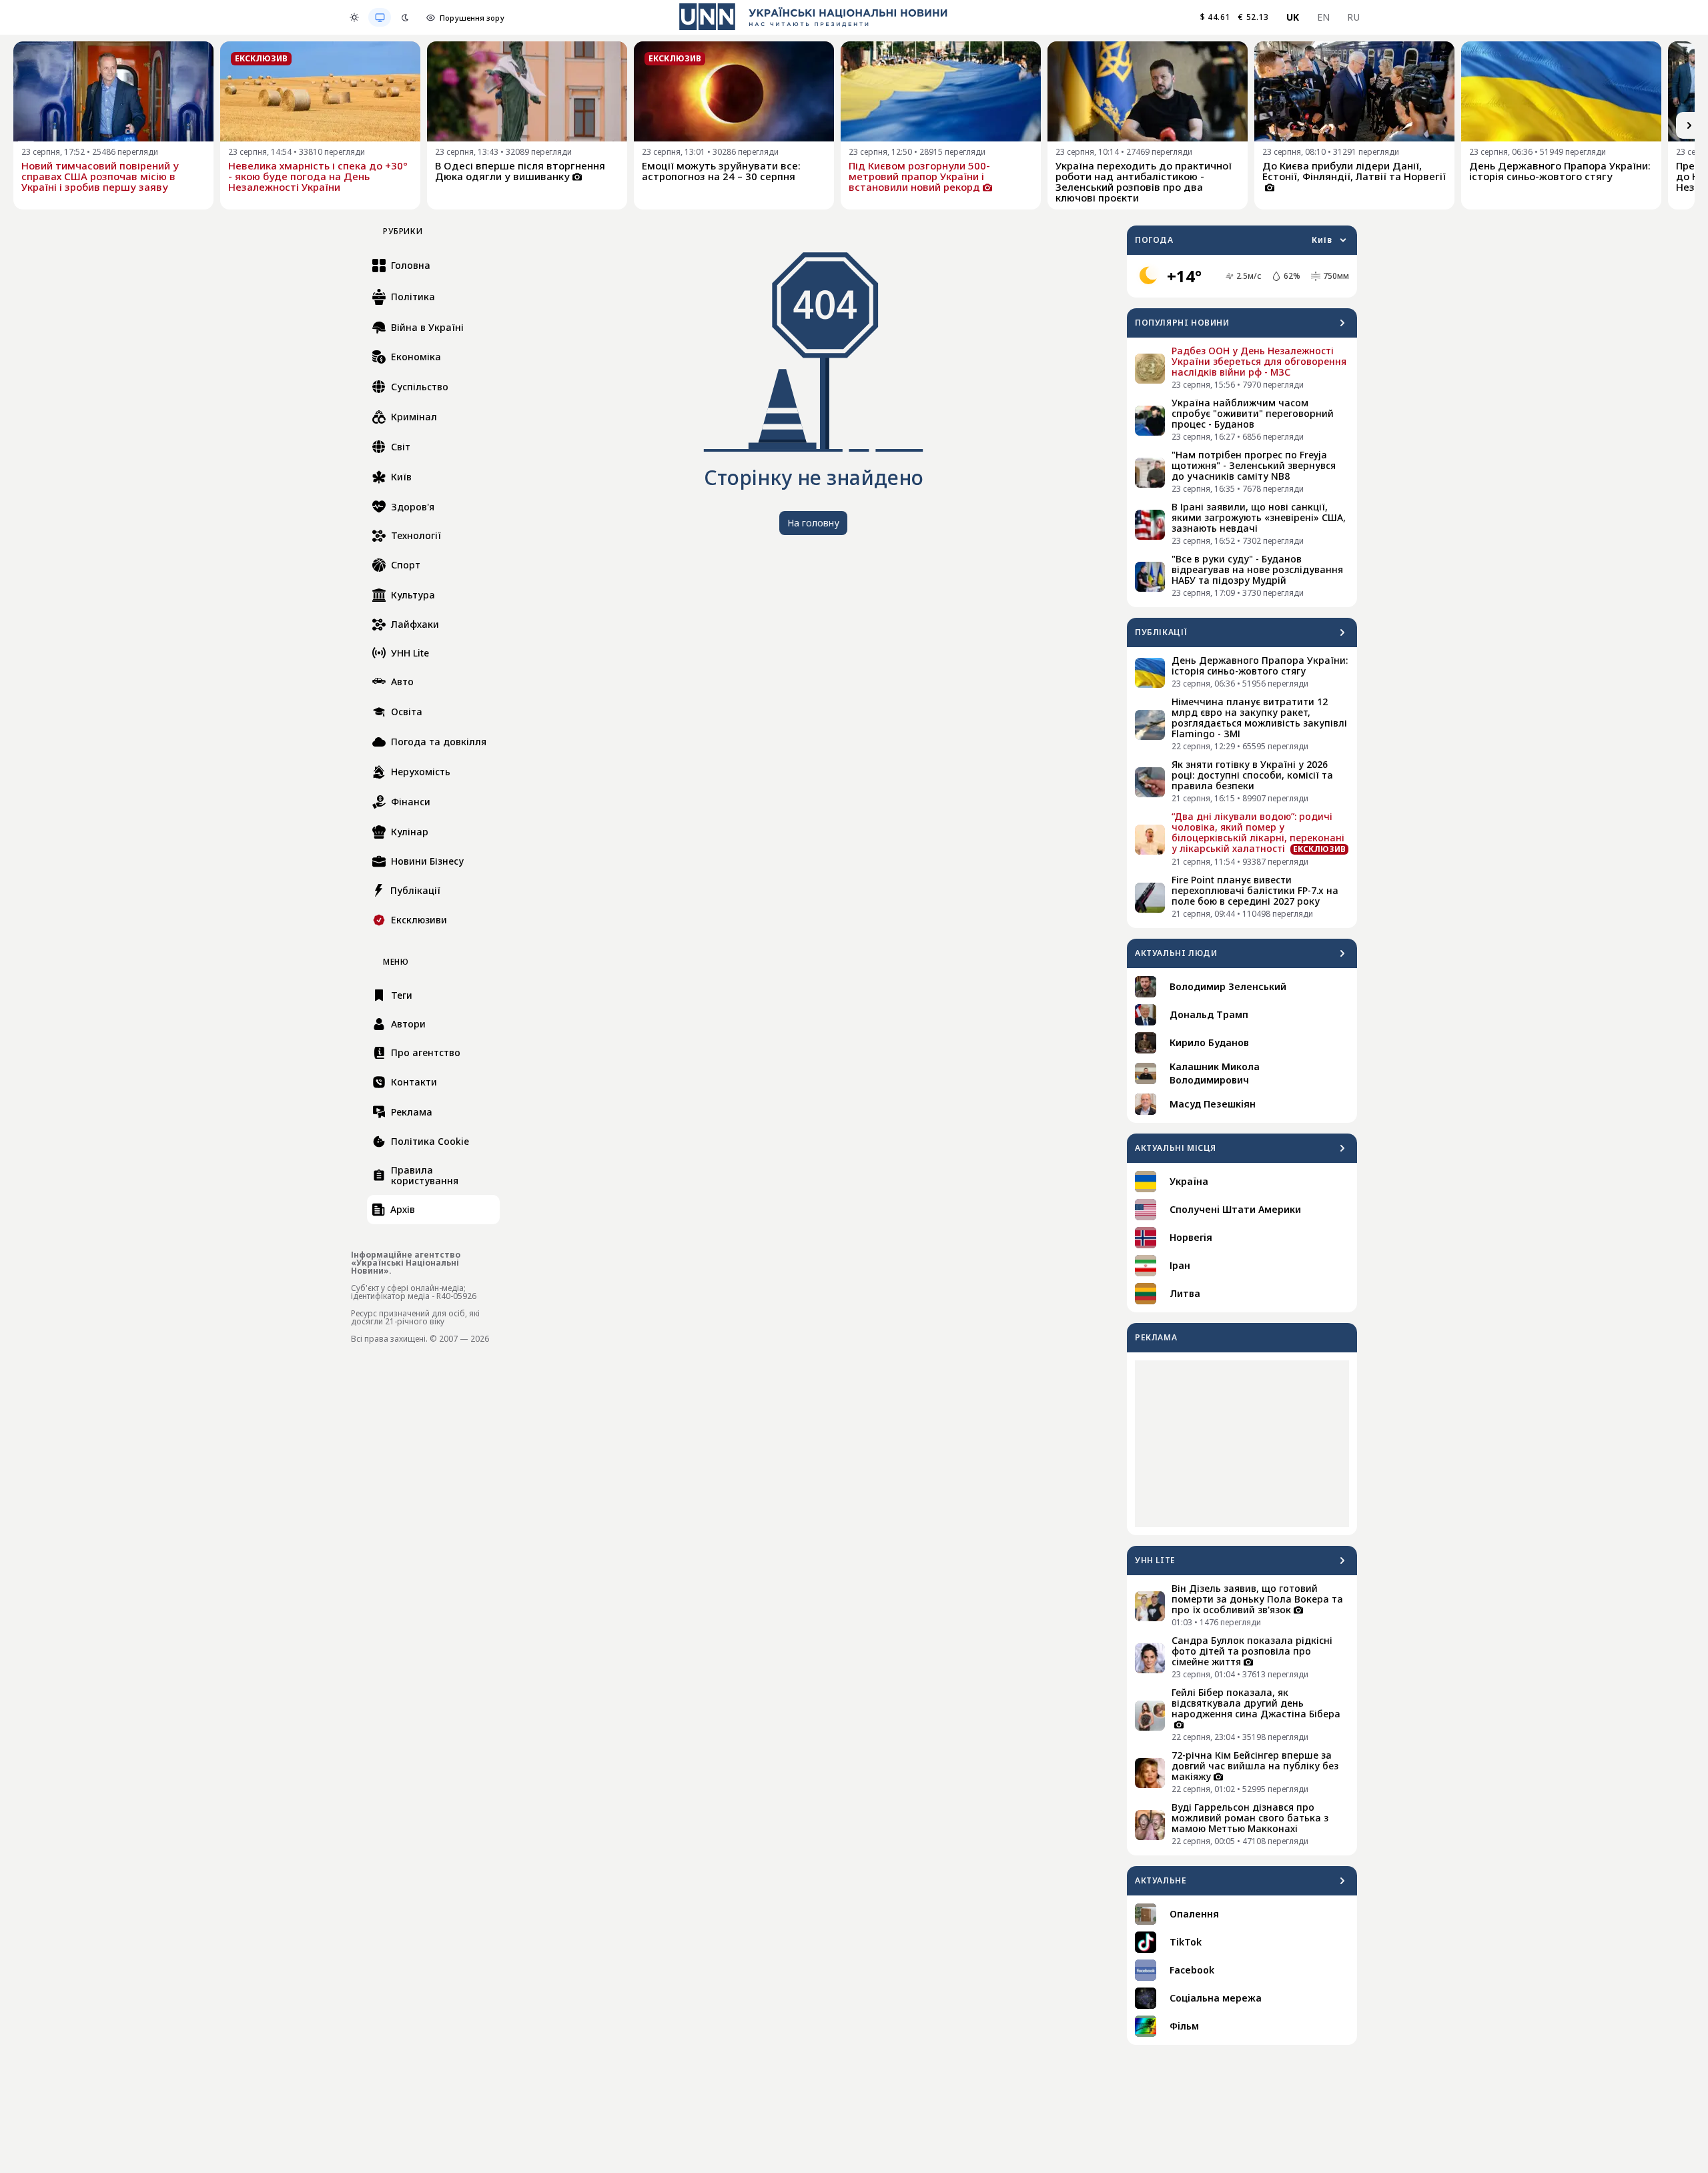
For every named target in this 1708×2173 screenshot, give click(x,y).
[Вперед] (1689, 125)
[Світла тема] (354, 17)
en (1324, 17)
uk (1293, 17)
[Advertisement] (1242, 1444)
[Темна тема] (405, 17)
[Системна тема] (380, 17)
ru (1353, 17)
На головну (813, 523)
